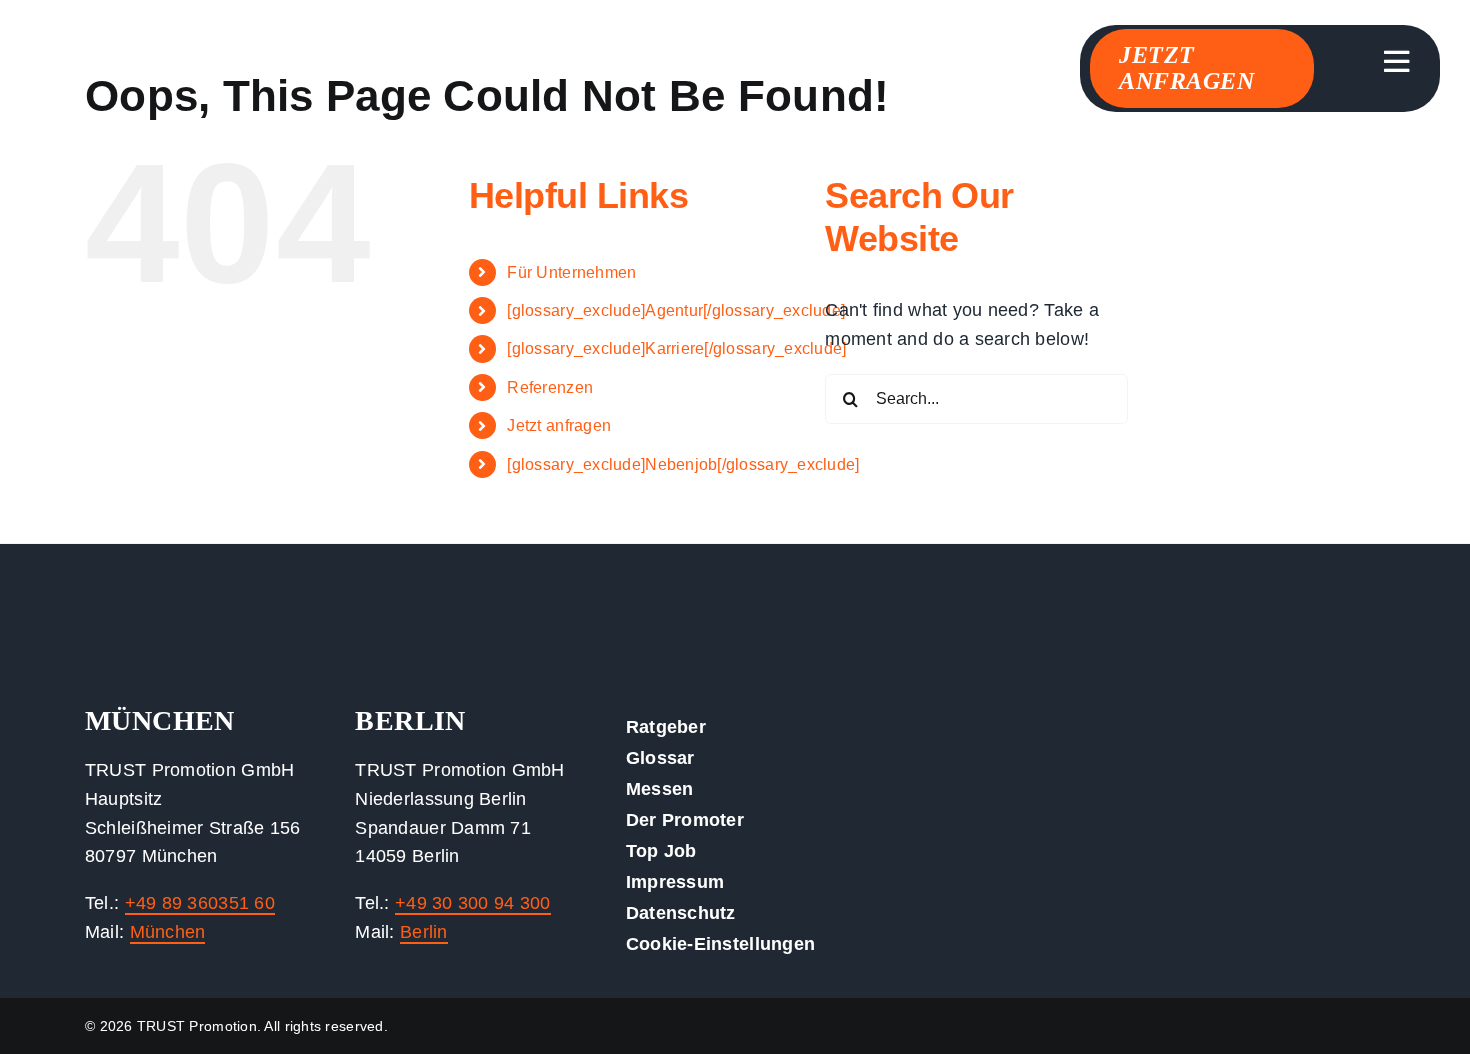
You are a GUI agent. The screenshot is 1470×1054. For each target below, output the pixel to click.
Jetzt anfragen (559, 425)
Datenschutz (681, 913)
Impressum (675, 882)
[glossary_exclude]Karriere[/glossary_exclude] (676, 348)
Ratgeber (666, 727)
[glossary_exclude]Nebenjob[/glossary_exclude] (683, 464)
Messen (660, 789)
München (168, 932)
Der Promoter (685, 820)
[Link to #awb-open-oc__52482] (1397, 62)
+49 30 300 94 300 (473, 903)
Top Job (661, 851)
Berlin (424, 932)
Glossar (660, 758)
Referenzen (550, 387)
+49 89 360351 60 (200, 903)
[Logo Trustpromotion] (180, 59)
